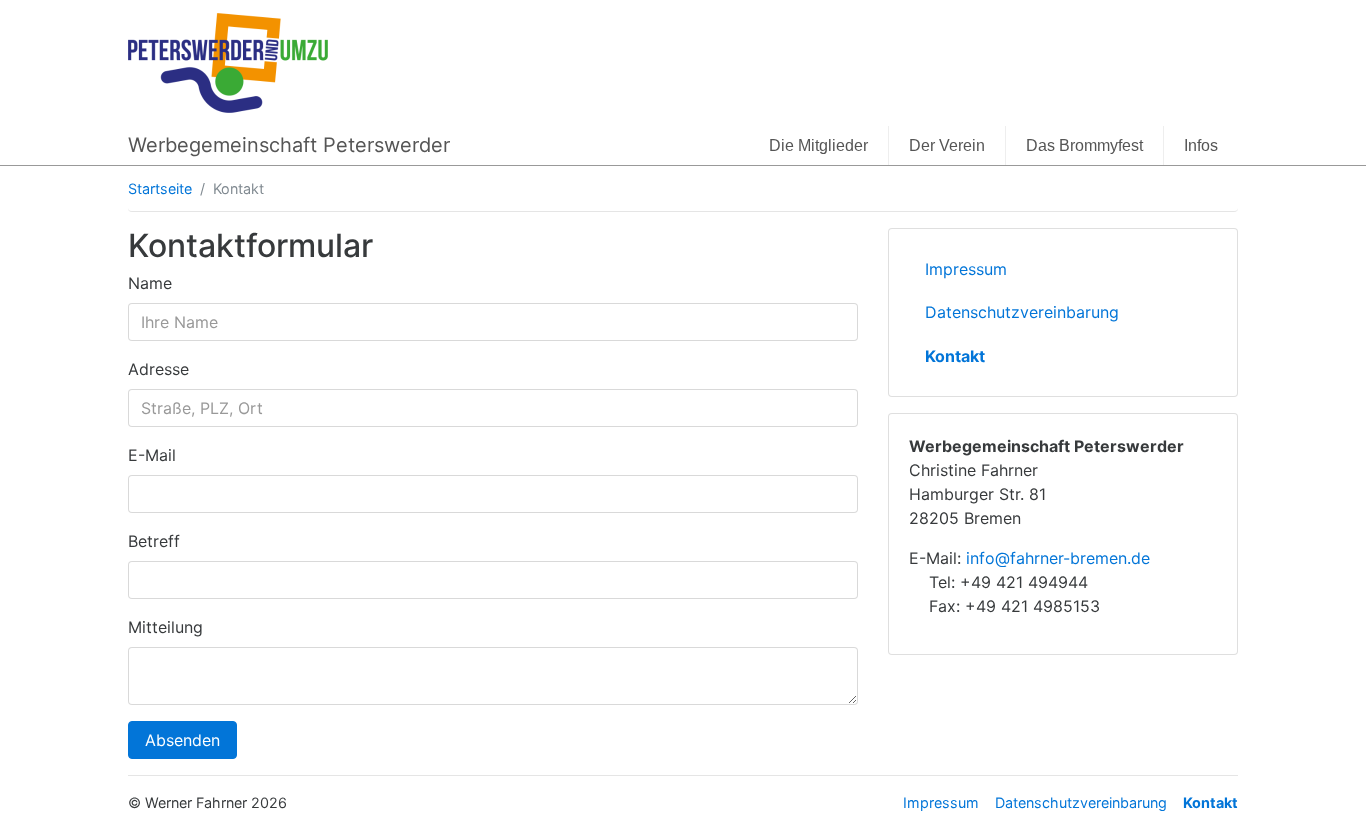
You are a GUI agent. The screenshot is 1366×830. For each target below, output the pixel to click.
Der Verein (947, 145)
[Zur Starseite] (228, 61)
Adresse (158, 369)
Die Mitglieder (818, 145)
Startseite (160, 188)
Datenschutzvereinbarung (1022, 312)
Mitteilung (165, 627)
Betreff (154, 541)
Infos (1201, 145)
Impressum (966, 269)
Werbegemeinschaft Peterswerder (289, 145)
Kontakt (955, 356)
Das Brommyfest (1084, 145)
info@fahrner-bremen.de (1058, 558)
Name (150, 283)
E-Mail (152, 455)
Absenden (182, 740)
